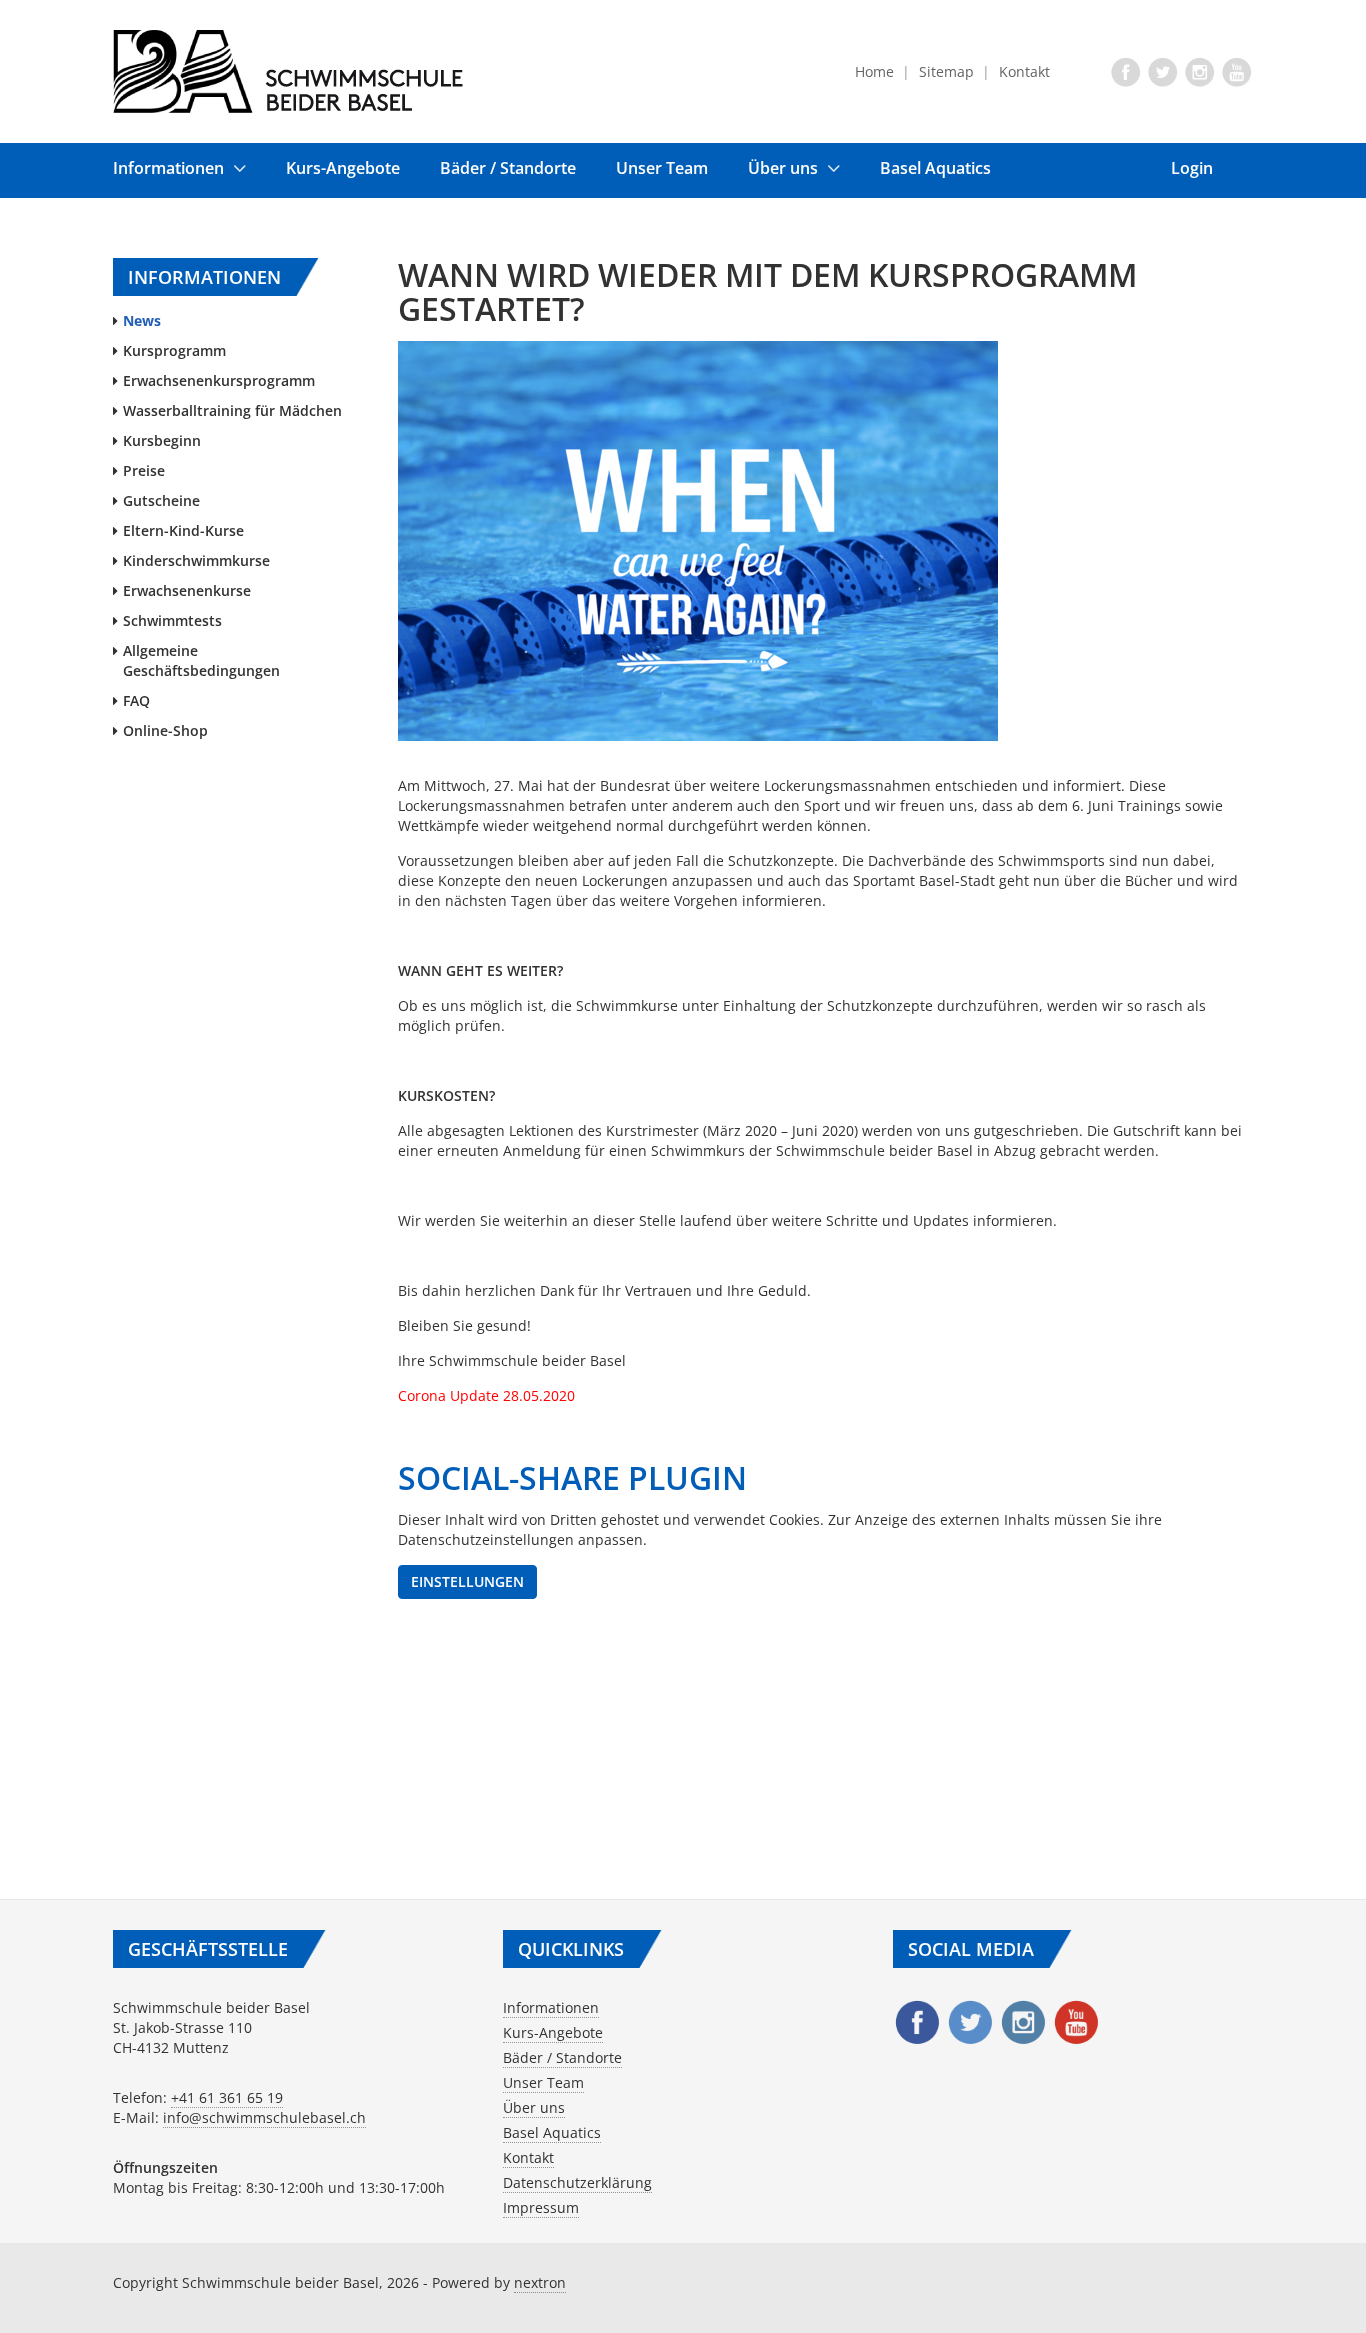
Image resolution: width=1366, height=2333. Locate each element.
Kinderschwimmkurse (196, 560)
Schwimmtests (172, 620)
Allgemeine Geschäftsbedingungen (201, 660)
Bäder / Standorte (508, 168)
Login (1192, 168)
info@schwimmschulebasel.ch (264, 2117)
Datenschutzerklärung (577, 2182)
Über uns (783, 168)
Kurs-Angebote (343, 168)
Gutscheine (161, 500)
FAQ (136, 700)
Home (874, 71)
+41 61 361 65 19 (227, 2097)
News (142, 320)
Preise (144, 470)
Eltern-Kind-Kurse (183, 530)
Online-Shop (165, 730)
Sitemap (946, 71)
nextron (540, 2282)
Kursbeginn (162, 440)
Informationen (168, 168)
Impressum (541, 2207)
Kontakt (1024, 71)
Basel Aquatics (935, 168)
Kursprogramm (174, 350)
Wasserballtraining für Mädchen (232, 410)
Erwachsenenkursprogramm (219, 380)
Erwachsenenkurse (187, 590)
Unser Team (662, 168)
